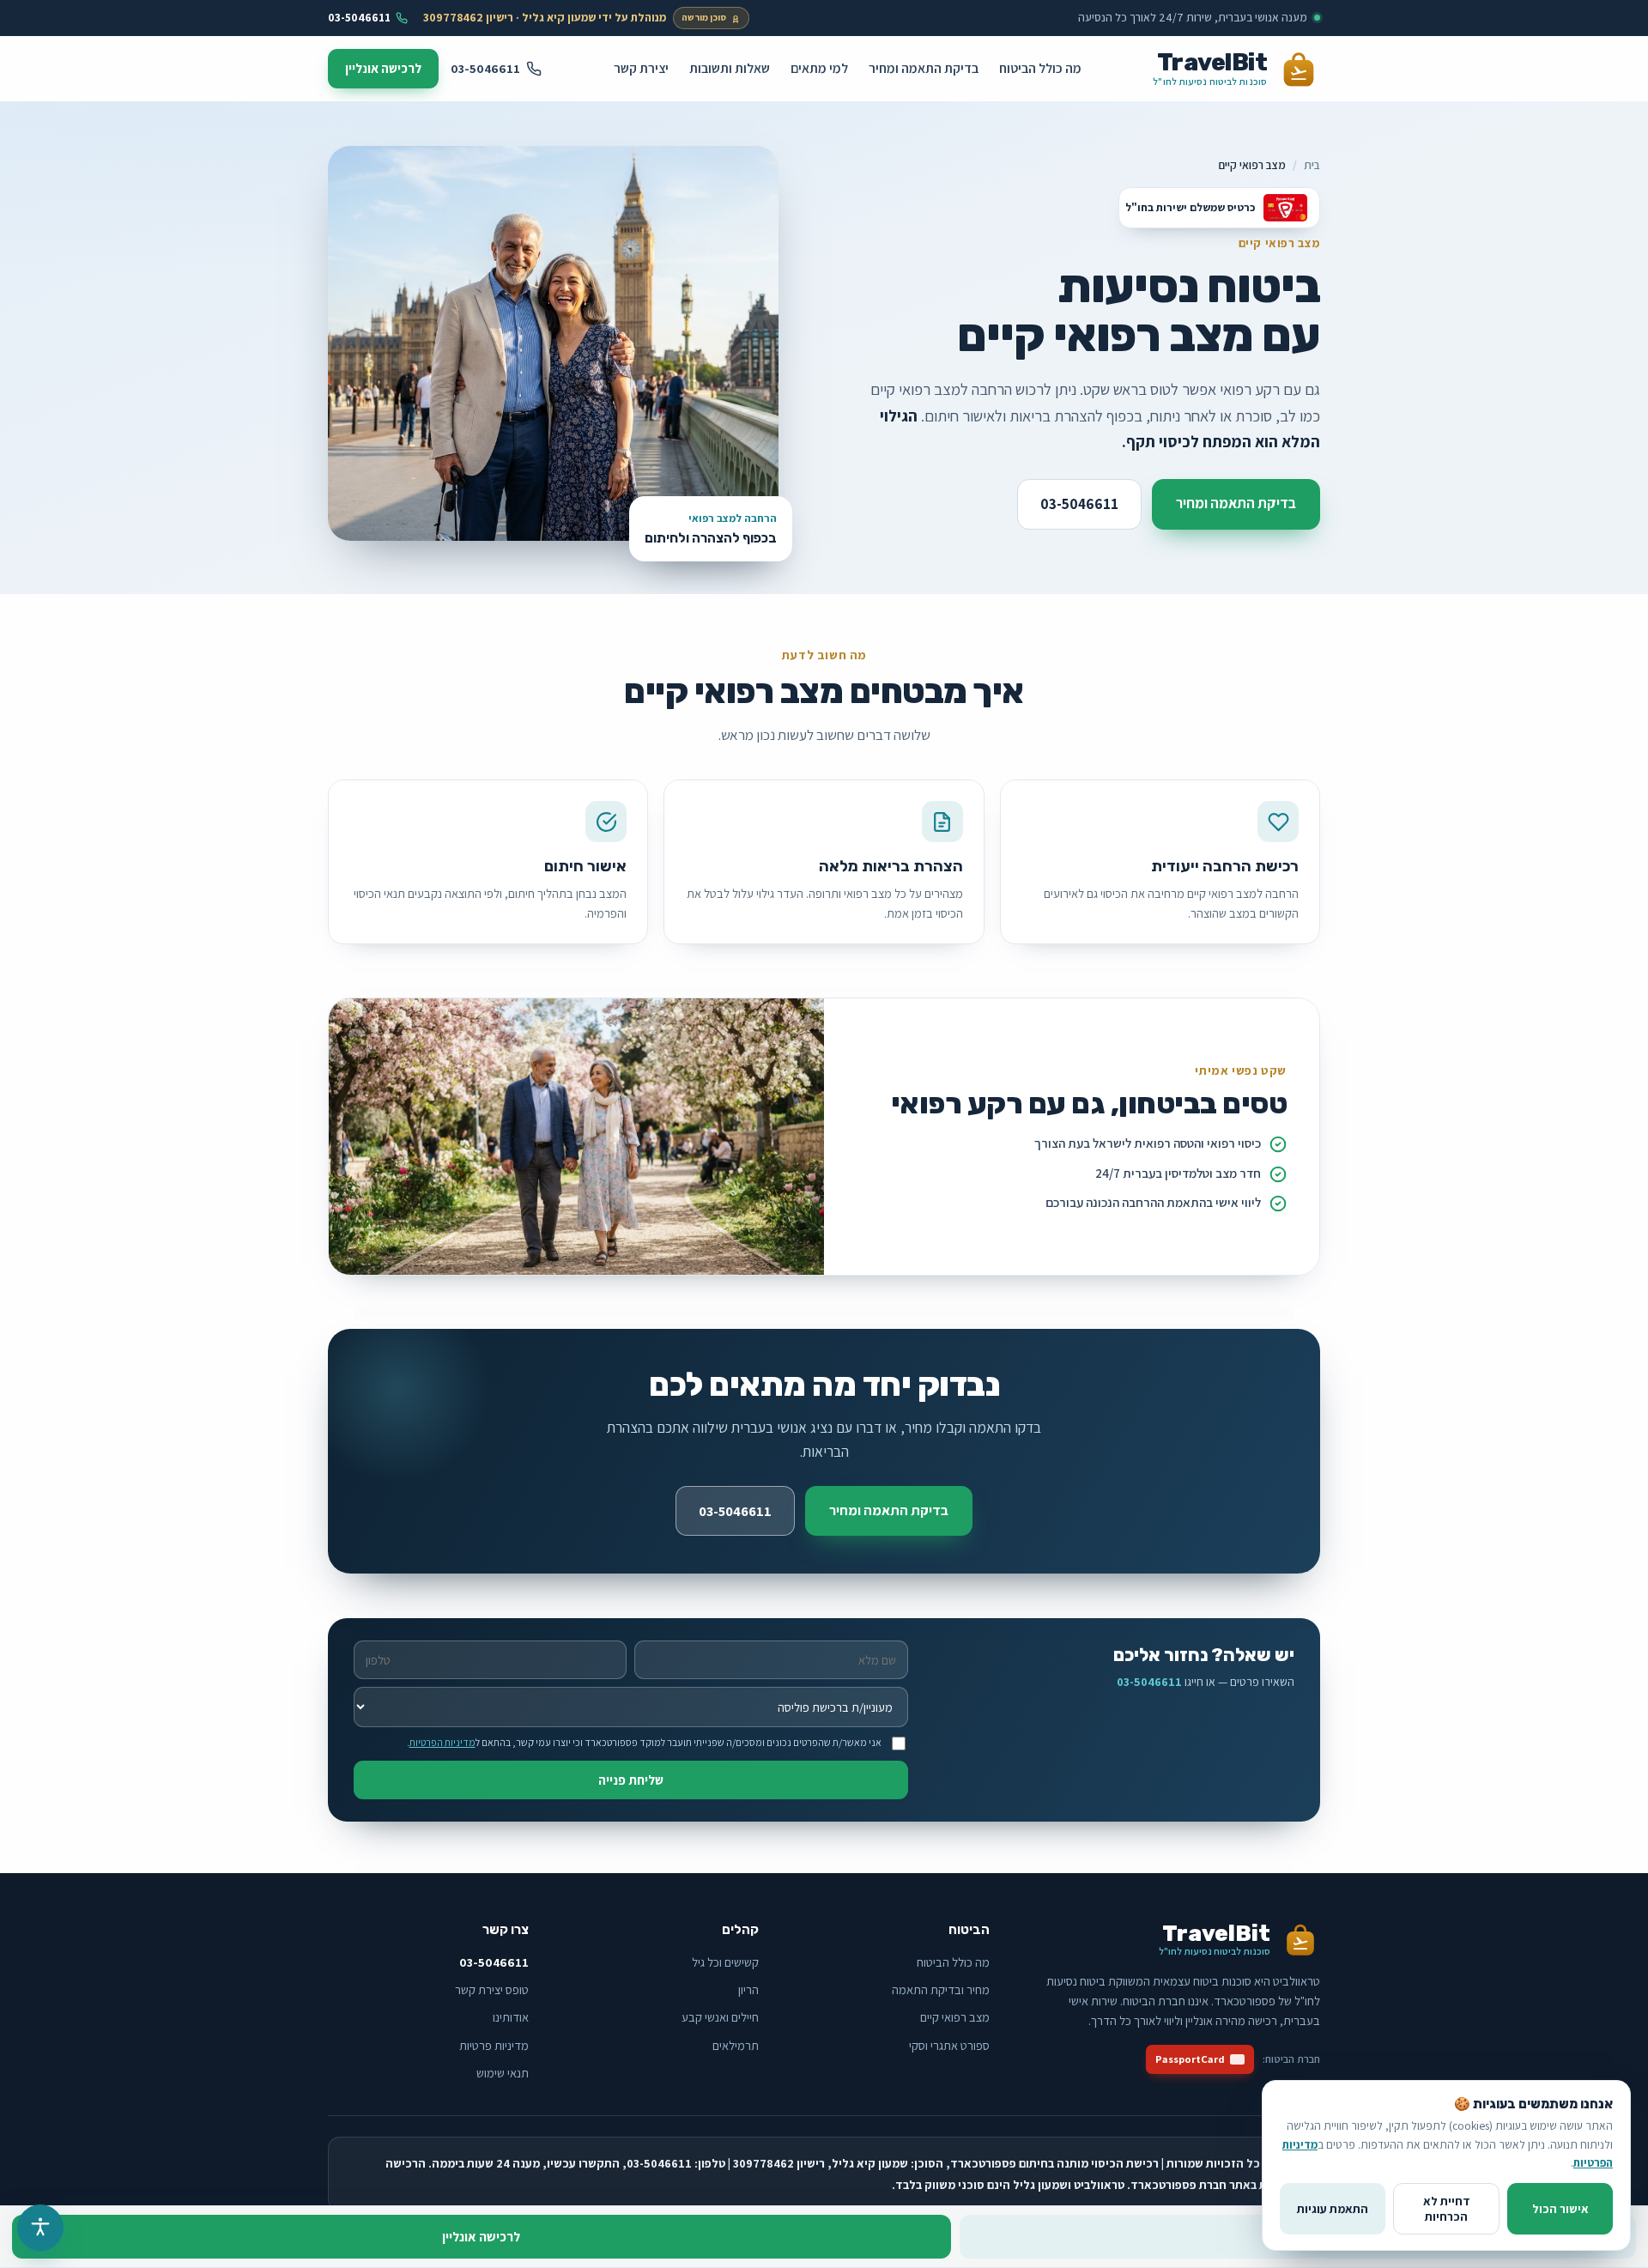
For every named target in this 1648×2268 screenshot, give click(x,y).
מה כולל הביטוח (1040, 68)
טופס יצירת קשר (492, 1989)
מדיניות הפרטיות (442, 1742)
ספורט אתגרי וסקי (949, 2045)
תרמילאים (736, 2045)
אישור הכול (1560, 2209)
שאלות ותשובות (730, 68)
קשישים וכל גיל (725, 1962)
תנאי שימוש (503, 2073)
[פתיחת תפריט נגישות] (40, 2228)
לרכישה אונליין (383, 68)
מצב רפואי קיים (954, 2017)
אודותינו (511, 2017)
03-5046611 (359, 17)
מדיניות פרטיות (494, 2045)
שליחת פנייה (631, 1780)
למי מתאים (819, 68)
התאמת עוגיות (1333, 2209)
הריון (748, 1989)
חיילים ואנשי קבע (720, 2017)
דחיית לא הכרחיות (1447, 2209)
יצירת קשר (641, 68)
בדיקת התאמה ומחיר (924, 68)
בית (1312, 165)
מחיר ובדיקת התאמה (940, 1989)
